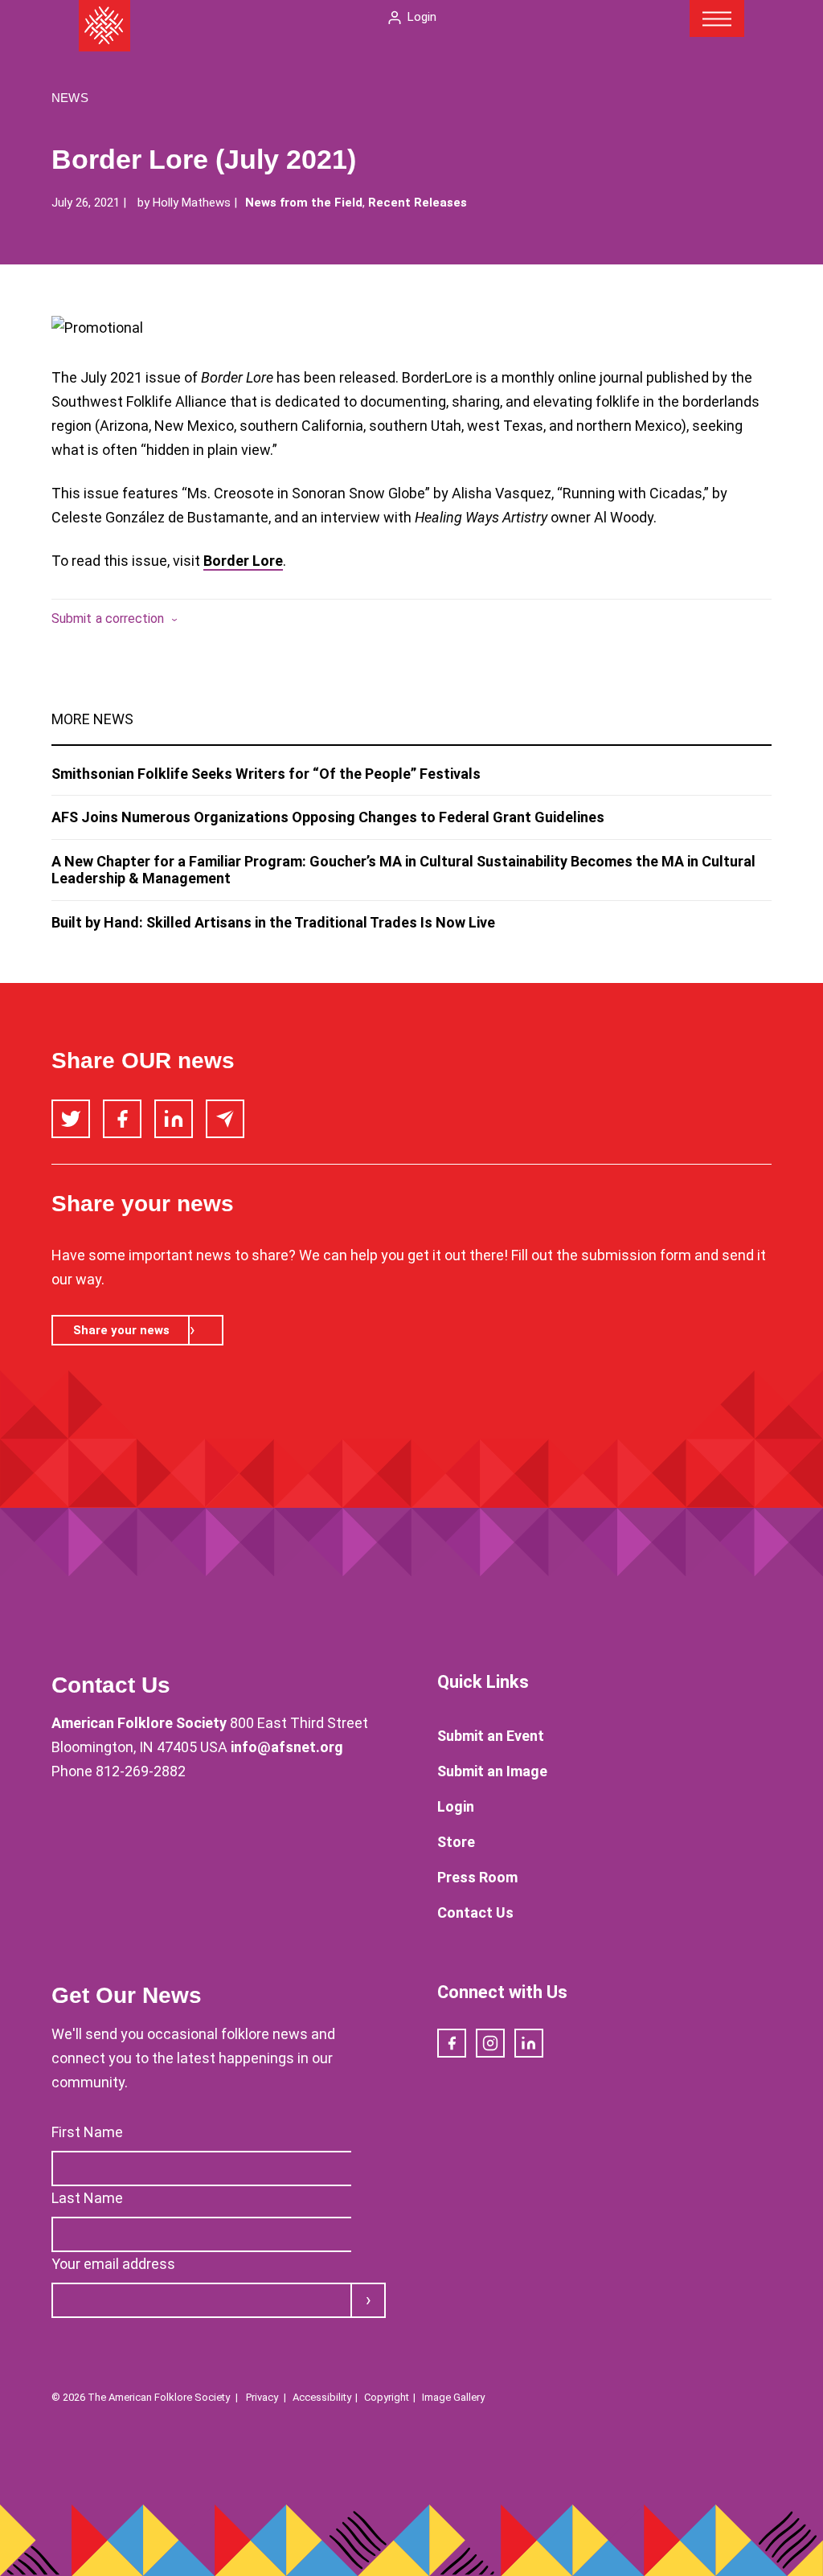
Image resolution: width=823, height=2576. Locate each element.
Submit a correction (108, 618)
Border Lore (243, 561)
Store (456, 1842)
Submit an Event (491, 1736)
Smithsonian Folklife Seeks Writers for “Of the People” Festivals (266, 774)
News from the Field (304, 203)
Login (422, 17)
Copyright (387, 2397)
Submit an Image (492, 1771)
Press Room (477, 1877)
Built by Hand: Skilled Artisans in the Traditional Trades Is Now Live (273, 922)
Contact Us (475, 1913)
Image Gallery (453, 2397)
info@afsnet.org (287, 1747)
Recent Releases (418, 203)
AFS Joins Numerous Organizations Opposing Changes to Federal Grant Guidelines (328, 817)
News (70, 98)
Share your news (121, 1330)
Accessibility (322, 2397)
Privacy (262, 2397)
